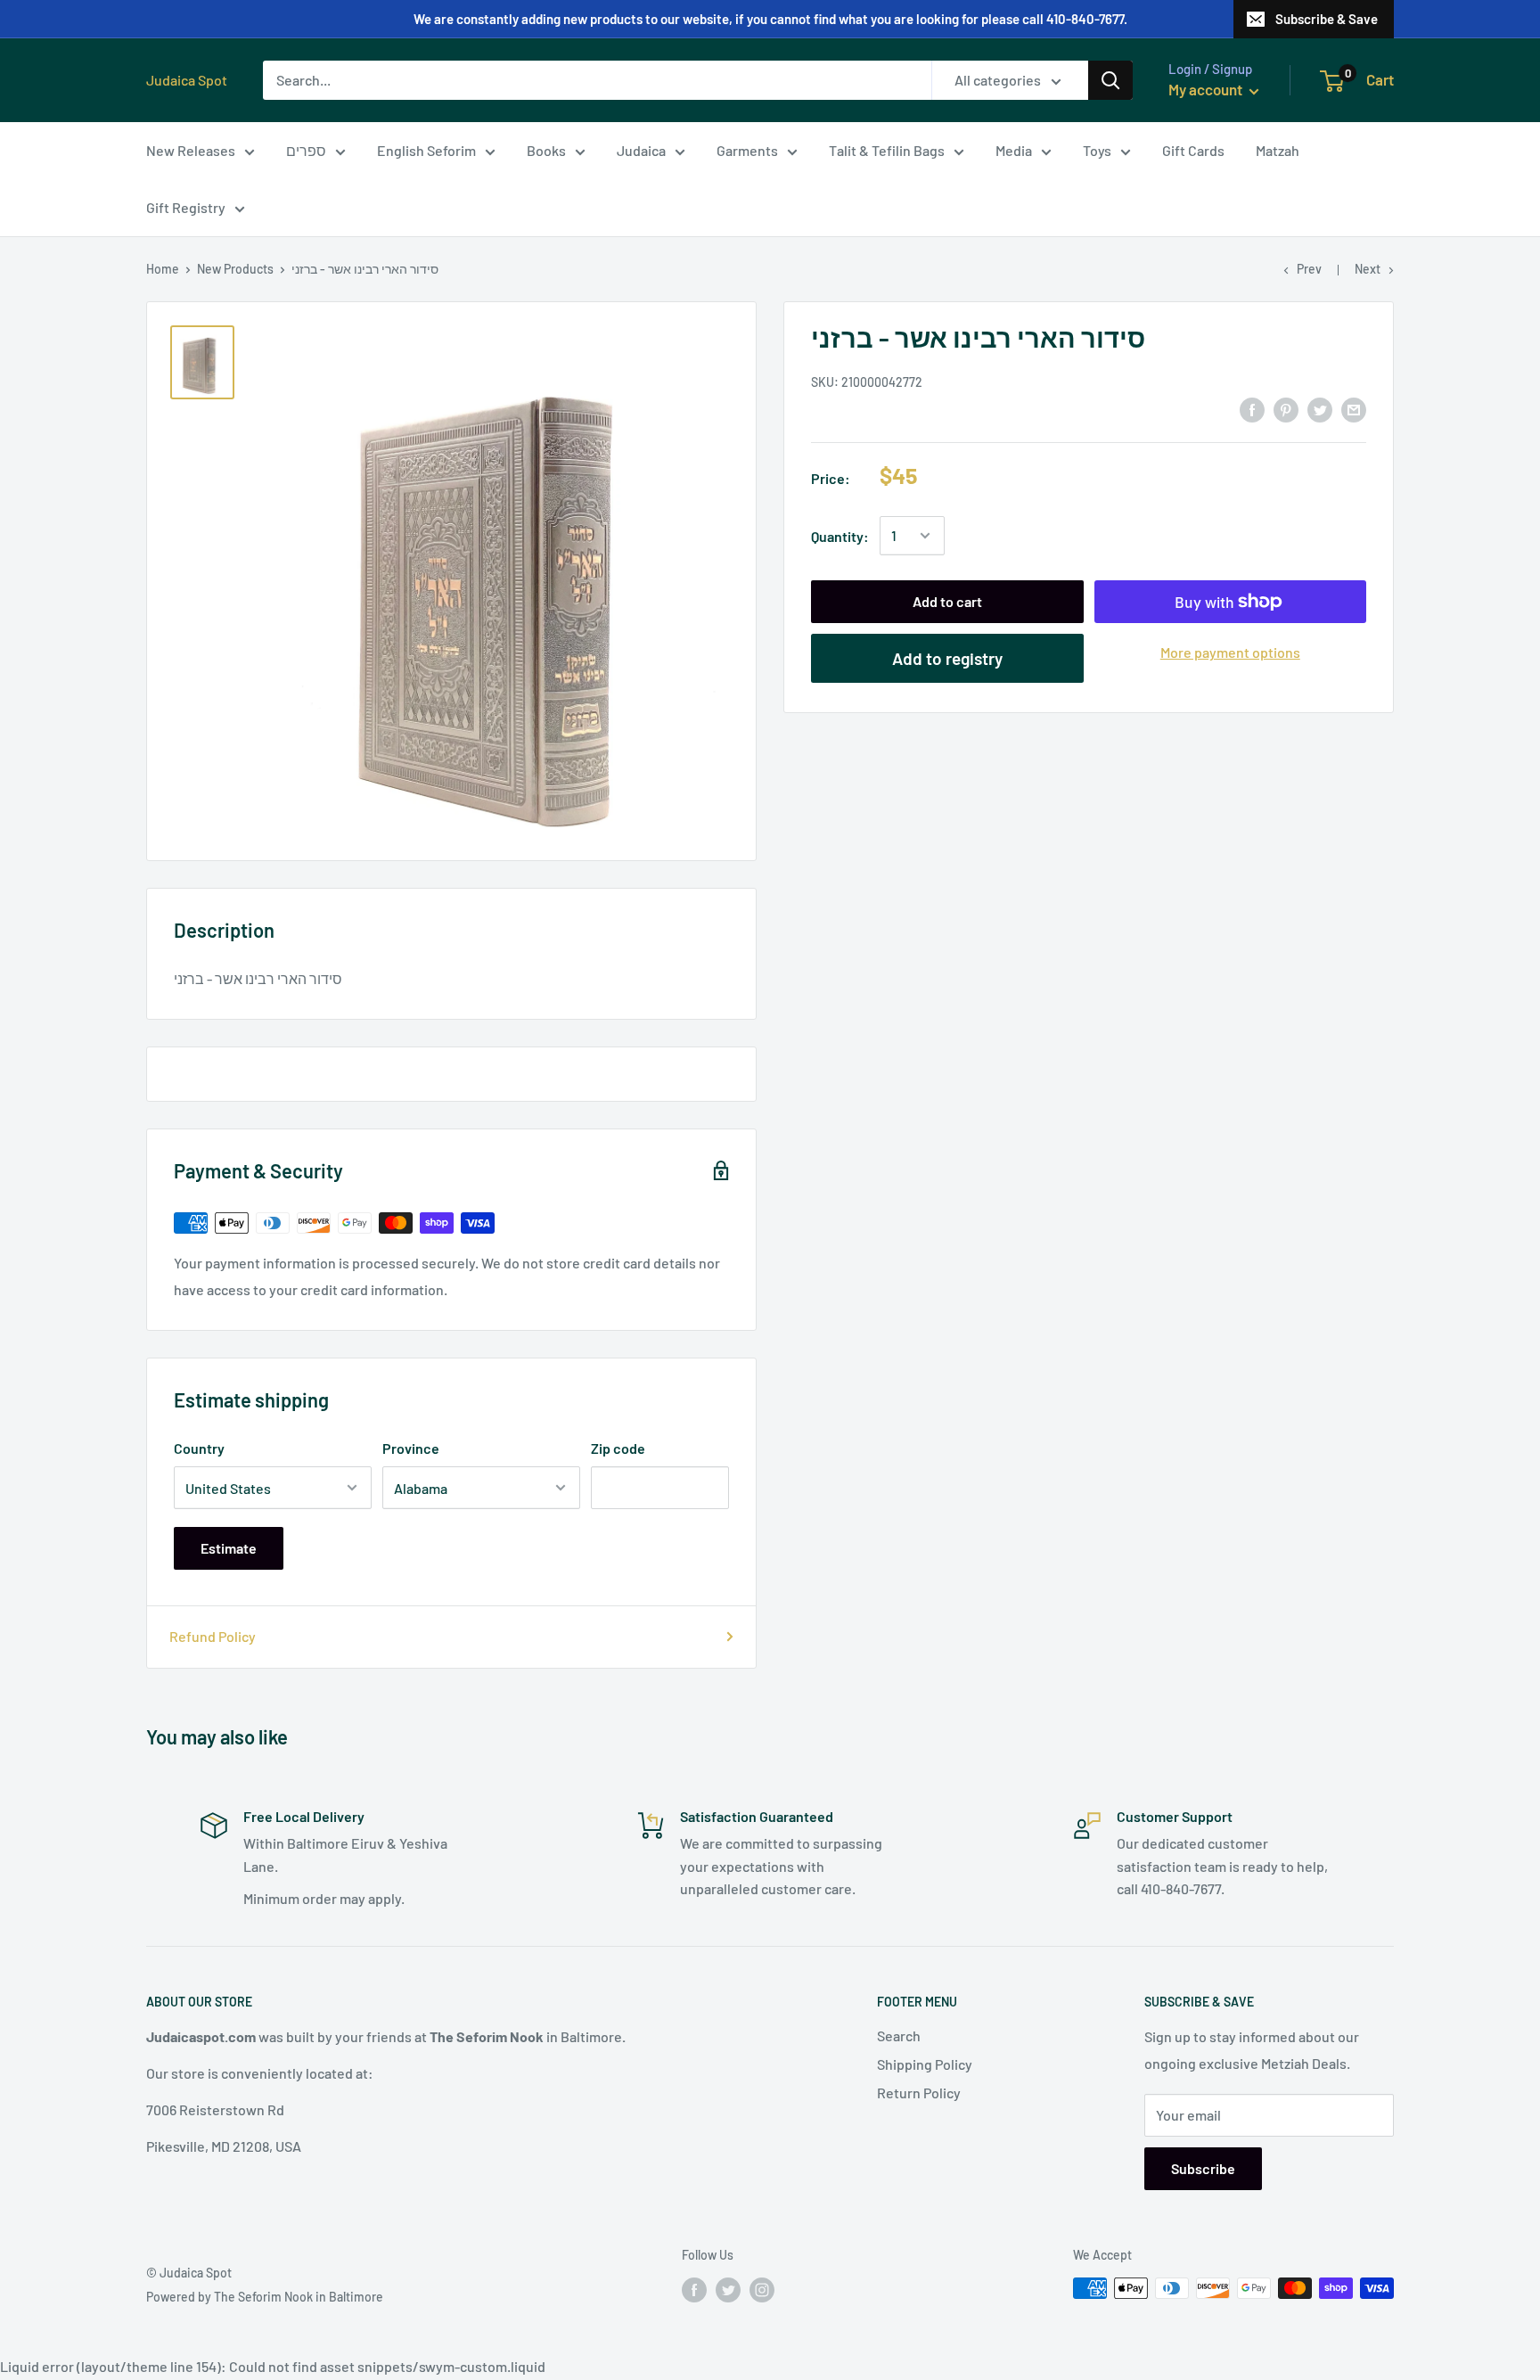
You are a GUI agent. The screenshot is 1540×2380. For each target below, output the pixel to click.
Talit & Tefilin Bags (887, 150)
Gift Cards (1193, 150)
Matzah (1278, 150)
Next (1368, 269)
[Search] (1110, 80)
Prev (1309, 269)
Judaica (641, 150)
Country (199, 1448)
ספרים (306, 150)
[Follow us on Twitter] (728, 2290)
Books (546, 150)
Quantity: (840, 536)
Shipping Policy (925, 2064)
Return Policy (919, 2093)
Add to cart (947, 601)
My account (1207, 89)
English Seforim (426, 150)
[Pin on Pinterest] (1286, 409)
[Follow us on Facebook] (694, 2290)
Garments (747, 150)
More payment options (1230, 652)
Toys (1097, 150)
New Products (235, 269)
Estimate (229, 1548)
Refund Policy (213, 1636)
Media (1014, 150)
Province (411, 1448)
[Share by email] (1354, 409)
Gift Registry (186, 207)
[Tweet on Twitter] (1320, 409)
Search (899, 2035)
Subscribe (1203, 2168)
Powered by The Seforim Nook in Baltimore (265, 2297)
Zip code (618, 1448)
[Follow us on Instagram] (762, 2290)
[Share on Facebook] (1252, 409)
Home (163, 269)
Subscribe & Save (1327, 19)
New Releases (191, 150)
